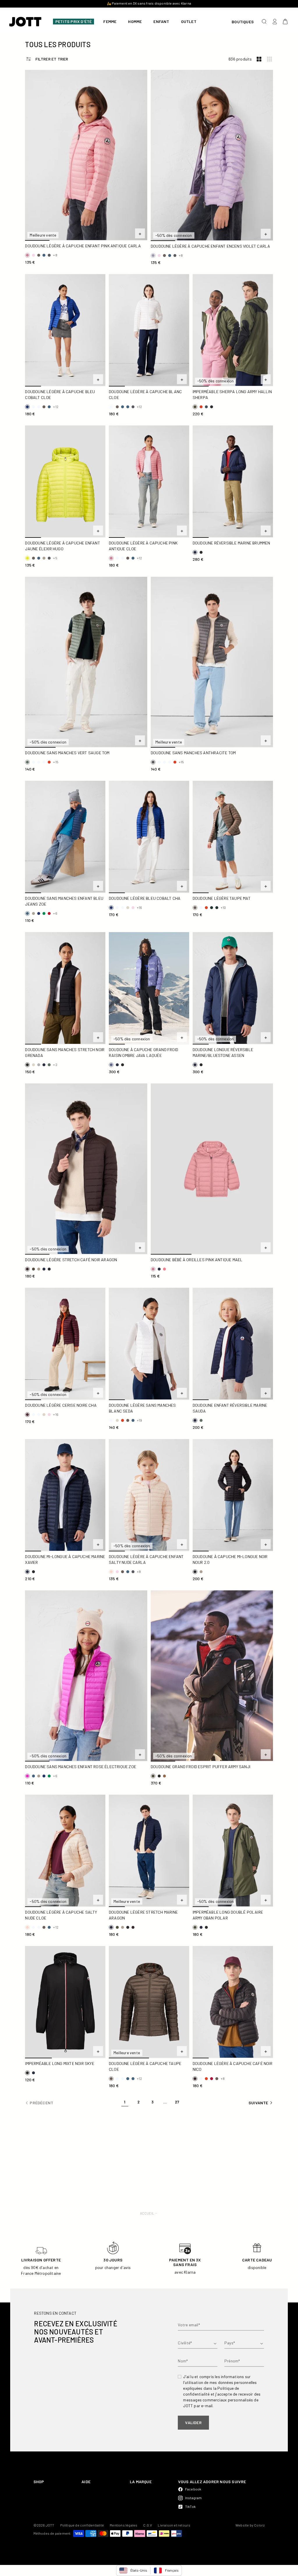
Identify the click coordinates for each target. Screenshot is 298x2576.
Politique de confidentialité (82, 2525)
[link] (125, 2103)
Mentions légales (124, 2525)
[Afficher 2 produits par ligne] (259, 59)
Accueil (147, 2213)
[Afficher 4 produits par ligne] (269, 59)
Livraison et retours (174, 2525)
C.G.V (148, 2525)
